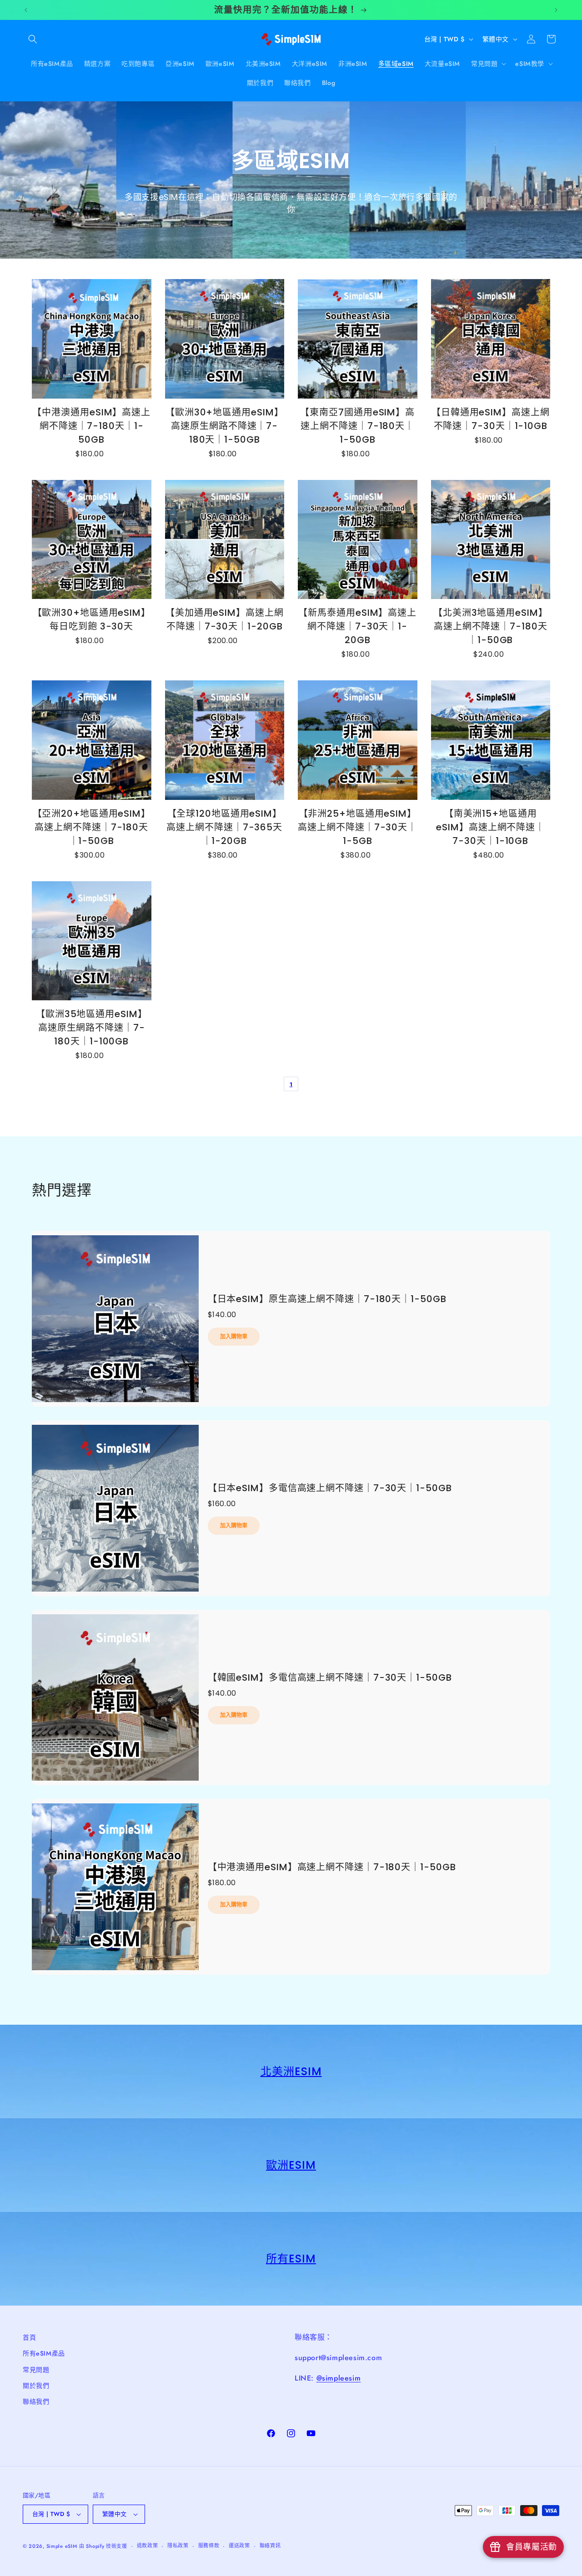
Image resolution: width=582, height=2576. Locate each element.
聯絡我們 (36, 2401)
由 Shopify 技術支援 (103, 2546)
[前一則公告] (26, 10)
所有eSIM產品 (44, 2353)
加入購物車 (234, 1336)
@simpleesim (339, 2378)
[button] (33, 39)
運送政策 (239, 2546)
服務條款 (209, 2546)
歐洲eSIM (291, 2165)
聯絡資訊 (270, 2546)
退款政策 (148, 2546)
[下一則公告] (556, 10)
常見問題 (36, 2370)
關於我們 (36, 2386)
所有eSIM (291, 2259)
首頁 (29, 2337)
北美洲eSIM (291, 2071)
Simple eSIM (62, 2546)
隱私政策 (178, 2546)
